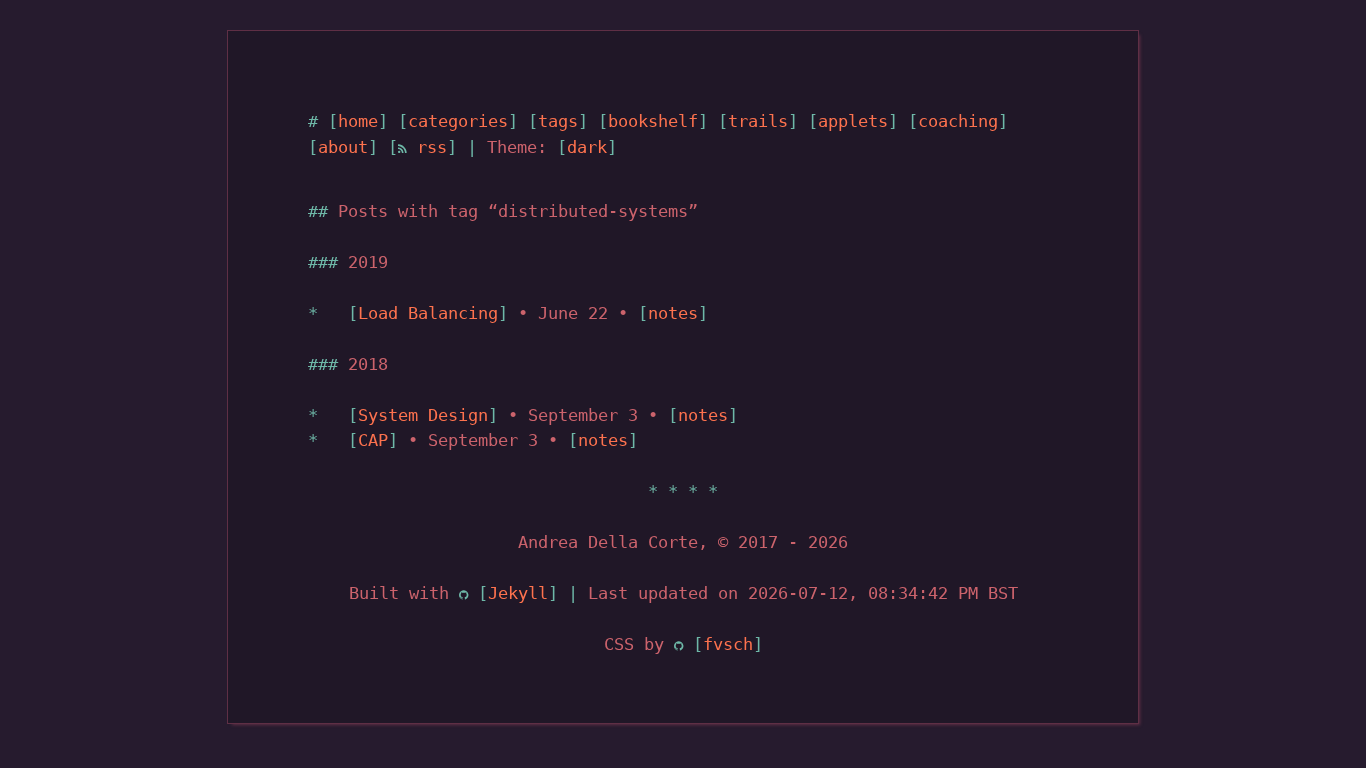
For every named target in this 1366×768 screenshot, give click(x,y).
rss (427, 147)
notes (673, 313)
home (358, 121)
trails (758, 121)
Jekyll (518, 593)
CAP (373, 440)
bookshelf (653, 121)
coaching (958, 121)
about (343, 147)
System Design (423, 415)
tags (558, 121)
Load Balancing (428, 313)
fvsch (728, 644)
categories (458, 121)
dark (587, 147)
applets (853, 121)
